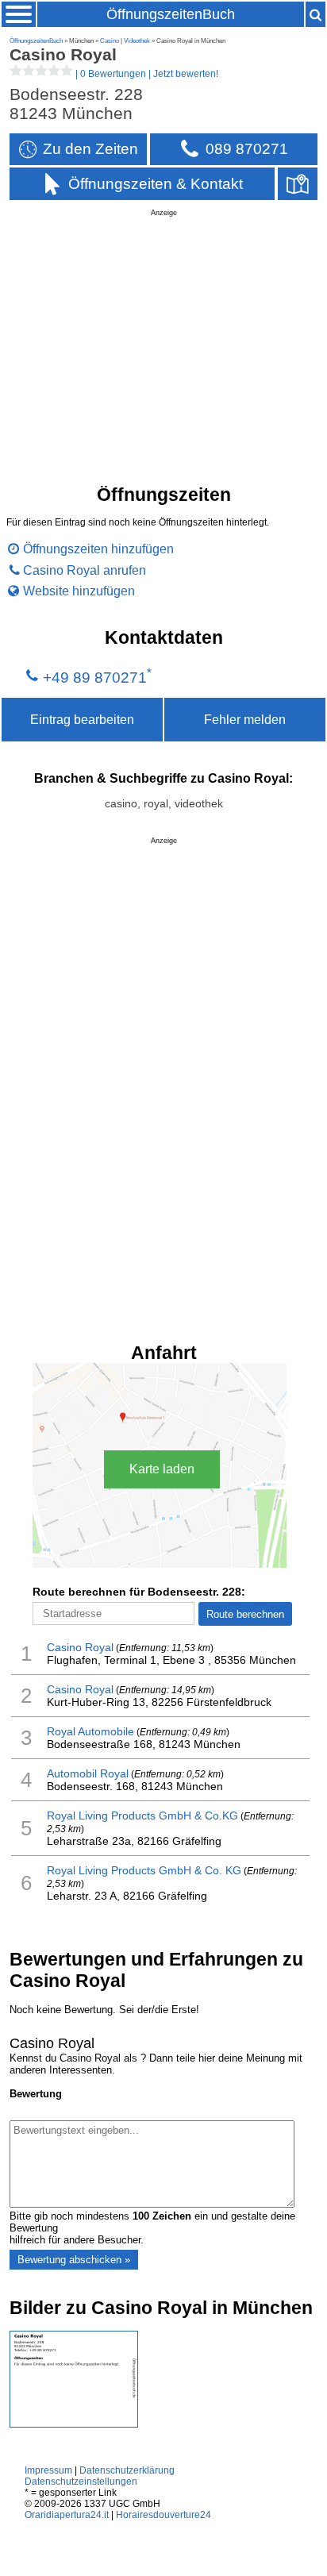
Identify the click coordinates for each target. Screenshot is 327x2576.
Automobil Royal (88, 1773)
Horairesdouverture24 (163, 2515)
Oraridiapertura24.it (67, 2515)
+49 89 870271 (95, 678)
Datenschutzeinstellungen (81, 2482)
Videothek (137, 41)
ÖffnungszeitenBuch (171, 14)
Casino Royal (80, 1647)
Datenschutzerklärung (127, 2470)
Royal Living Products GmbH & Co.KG (142, 1816)
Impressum (48, 2470)
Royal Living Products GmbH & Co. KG (144, 1870)
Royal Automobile (90, 1731)
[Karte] (298, 184)
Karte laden (162, 1469)
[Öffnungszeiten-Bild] (74, 2424)
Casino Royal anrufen (85, 570)
